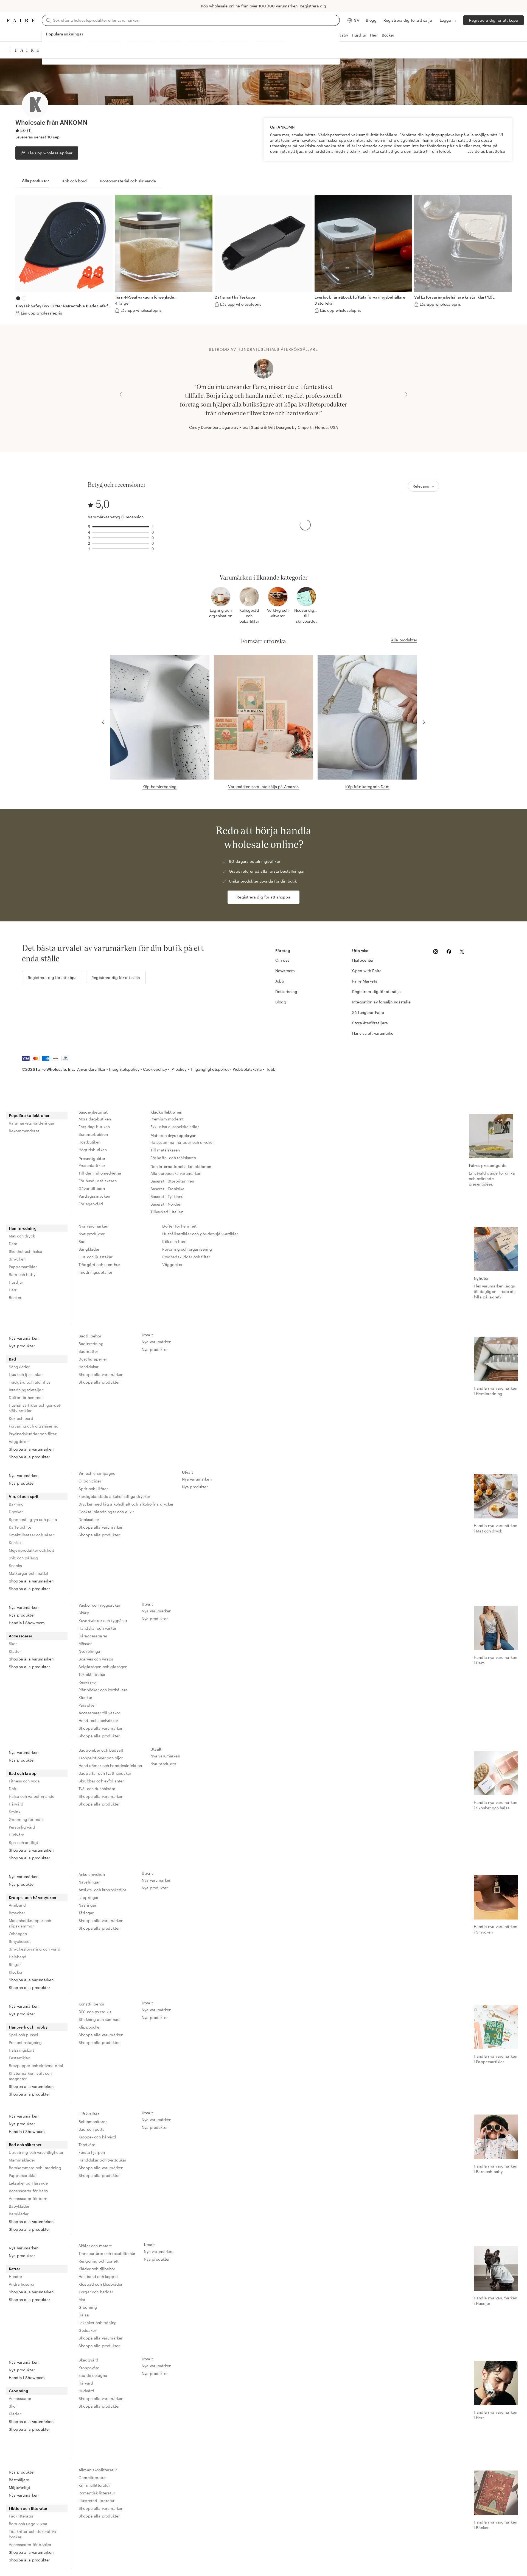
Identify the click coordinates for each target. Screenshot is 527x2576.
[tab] (36, 181)
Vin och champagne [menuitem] (97, 1473)
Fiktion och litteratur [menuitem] (28, 2508)
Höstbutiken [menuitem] (90, 1142)
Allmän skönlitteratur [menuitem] (98, 2470)
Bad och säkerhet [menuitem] (25, 2145)
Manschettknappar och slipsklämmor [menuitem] (30, 1923)
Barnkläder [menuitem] (19, 2214)
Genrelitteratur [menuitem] (92, 2478)
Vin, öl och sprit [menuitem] (24, 1496)
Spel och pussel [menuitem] (23, 2035)
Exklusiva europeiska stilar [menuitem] (175, 1127)
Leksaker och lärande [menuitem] (28, 2183)
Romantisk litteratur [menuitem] (97, 2493)
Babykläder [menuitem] (19, 2206)
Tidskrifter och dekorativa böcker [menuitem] (32, 2534)
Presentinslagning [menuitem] (25, 2042)
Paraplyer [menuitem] (87, 1705)
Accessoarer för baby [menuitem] (28, 2191)
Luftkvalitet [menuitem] (89, 2114)
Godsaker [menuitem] (87, 2330)
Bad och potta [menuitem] (92, 2129)
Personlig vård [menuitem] (22, 1827)
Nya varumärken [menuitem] (93, 1226)
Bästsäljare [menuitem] (19, 2480)
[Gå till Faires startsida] (21, 20)
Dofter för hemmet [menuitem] (179, 1226)
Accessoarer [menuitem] (21, 1636)
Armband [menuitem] (17, 1905)
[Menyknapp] (7, 50)
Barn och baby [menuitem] (22, 1274)
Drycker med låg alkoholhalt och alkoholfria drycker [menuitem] (126, 1504)
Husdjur (359, 35)
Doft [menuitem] (13, 1789)
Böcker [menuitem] (15, 1297)
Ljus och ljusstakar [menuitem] (96, 1257)
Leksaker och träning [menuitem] (98, 2323)
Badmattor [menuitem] (88, 1351)
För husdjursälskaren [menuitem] (98, 1181)
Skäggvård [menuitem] (88, 2360)
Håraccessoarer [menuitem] (93, 1636)
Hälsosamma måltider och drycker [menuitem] (182, 1142)
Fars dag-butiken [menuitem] (94, 1127)
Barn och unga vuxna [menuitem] (28, 2524)
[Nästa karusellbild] (406, 394)
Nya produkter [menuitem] (92, 1234)
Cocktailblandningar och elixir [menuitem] (106, 1512)
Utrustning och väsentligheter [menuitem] (36, 2152)
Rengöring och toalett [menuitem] (99, 2261)
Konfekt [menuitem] (16, 1542)
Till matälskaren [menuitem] (165, 1150)
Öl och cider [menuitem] (90, 1481)
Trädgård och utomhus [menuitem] (99, 1265)
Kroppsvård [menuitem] (89, 2368)
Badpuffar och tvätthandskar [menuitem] (105, 1773)
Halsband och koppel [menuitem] (98, 2276)
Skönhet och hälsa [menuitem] (26, 1251)
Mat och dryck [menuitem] (22, 1236)
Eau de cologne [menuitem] (93, 2375)
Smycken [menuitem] (17, 1259)
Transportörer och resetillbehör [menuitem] (107, 2253)
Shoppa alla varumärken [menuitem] (31, 1449)
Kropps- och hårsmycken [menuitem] (33, 1897)
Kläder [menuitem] (15, 1651)
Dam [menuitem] (13, 1244)
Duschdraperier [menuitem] (93, 1359)
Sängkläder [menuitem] (89, 1249)
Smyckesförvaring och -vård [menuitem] (35, 1949)
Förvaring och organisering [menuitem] (187, 1249)
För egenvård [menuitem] (91, 1204)
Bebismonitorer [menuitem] (93, 2122)
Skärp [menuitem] (84, 1613)
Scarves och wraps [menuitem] (96, 1659)
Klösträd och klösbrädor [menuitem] (100, 2284)
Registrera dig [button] (313, 6)
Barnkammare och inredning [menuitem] (35, 2168)
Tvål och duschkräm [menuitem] (97, 1789)
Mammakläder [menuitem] (22, 2160)
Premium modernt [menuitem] (167, 1119)
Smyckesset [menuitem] (20, 1941)
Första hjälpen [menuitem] (92, 2152)
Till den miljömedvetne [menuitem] (100, 1173)
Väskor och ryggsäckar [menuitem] (99, 1605)
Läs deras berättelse (486, 151)
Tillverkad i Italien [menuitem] (167, 1212)
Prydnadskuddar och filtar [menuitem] (186, 1257)
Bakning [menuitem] (16, 1504)
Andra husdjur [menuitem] (22, 2284)
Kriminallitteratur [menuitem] (94, 2485)
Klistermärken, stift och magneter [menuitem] (30, 2076)
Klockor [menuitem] (85, 1697)
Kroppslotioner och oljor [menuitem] (101, 1758)
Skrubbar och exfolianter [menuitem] (101, 1781)
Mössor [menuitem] (85, 1644)
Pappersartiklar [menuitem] (23, 1267)
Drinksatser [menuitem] (89, 1519)
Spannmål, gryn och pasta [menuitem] (33, 1519)
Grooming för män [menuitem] (26, 1819)
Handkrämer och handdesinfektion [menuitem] (110, 1766)
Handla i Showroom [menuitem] (27, 1623)
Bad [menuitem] (82, 1241)
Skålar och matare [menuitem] (95, 2246)
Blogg (371, 20)
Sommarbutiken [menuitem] (93, 1134)
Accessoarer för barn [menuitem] (28, 2198)
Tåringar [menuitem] (86, 1913)
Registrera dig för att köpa (494, 20)
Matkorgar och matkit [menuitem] (29, 1573)
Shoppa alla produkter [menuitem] (29, 1457)
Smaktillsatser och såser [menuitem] (31, 1535)
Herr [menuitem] (13, 1290)
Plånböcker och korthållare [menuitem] (103, 1690)
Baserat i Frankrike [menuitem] (168, 1189)
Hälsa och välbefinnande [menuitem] (32, 1796)
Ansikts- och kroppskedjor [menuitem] (102, 1890)
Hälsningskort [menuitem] (21, 2050)
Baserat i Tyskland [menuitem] (167, 1196)
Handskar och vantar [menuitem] (97, 1628)
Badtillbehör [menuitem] (90, 1336)
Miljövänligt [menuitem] (20, 2487)
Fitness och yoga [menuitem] (24, 1781)
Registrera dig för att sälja (408, 20)
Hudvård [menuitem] (17, 1835)
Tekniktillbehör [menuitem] (92, 1674)
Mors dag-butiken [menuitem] (95, 1119)
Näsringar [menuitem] (87, 1905)
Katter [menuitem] (15, 2269)
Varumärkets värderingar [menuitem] (32, 1123)
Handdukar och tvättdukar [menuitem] (103, 2160)
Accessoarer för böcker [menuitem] (30, 2545)
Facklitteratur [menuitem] (21, 2516)
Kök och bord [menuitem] (174, 1241)
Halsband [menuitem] (18, 1957)
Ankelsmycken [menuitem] (92, 1874)
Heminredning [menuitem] (23, 1228)
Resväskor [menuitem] (88, 1682)
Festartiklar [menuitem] (19, 2058)
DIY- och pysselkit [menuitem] (95, 2012)
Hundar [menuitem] (16, 2276)
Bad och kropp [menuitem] (23, 1773)
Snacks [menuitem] (15, 1566)
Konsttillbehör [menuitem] (91, 2004)
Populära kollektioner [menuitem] (29, 1115)
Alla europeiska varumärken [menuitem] (176, 1173)
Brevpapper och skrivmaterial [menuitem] (36, 2065)
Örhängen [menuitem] (18, 1934)
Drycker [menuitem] (16, 1512)
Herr (374, 35)
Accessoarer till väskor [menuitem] (99, 1713)
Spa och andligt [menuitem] (23, 1842)
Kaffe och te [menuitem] (20, 1527)
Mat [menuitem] (82, 2300)
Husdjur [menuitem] (16, 1282)
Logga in (448, 20)
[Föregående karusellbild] (121, 394)
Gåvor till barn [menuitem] (92, 1188)
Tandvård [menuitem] (87, 2145)
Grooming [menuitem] (88, 2307)
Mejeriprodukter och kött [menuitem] (32, 1550)
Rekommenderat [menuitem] (24, 1131)
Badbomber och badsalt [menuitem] (101, 1750)
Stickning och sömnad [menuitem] (99, 2019)
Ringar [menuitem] (15, 1964)
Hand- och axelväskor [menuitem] (98, 1720)
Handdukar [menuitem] (89, 1367)
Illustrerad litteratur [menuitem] (96, 2501)
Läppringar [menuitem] (89, 1897)
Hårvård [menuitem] (16, 1804)
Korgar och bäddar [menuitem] (96, 2292)
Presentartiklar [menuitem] (92, 1165)
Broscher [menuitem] (17, 1913)
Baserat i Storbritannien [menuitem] (172, 1181)
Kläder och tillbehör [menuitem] (97, 2269)
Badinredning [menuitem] (91, 1344)
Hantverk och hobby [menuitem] (28, 2027)
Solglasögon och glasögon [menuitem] (103, 1667)
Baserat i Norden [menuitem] (166, 1204)
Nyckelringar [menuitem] (90, 1651)
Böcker (388, 35)
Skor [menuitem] (13, 1644)
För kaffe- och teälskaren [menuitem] (173, 1158)
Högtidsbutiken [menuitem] (93, 1150)
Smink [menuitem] (15, 1812)
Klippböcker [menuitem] (90, 2027)
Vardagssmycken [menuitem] (94, 1196)
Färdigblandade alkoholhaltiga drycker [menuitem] (114, 1496)
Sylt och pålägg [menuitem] (23, 1558)
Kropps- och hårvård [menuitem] (97, 2137)
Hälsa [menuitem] (84, 2315)
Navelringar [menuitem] (89, 1882)
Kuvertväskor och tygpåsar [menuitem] (103, 1621)
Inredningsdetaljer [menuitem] (96, 1272)
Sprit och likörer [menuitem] (93, 1489)
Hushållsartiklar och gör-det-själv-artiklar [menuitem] (200, 1234)
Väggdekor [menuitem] (172, 1265)
